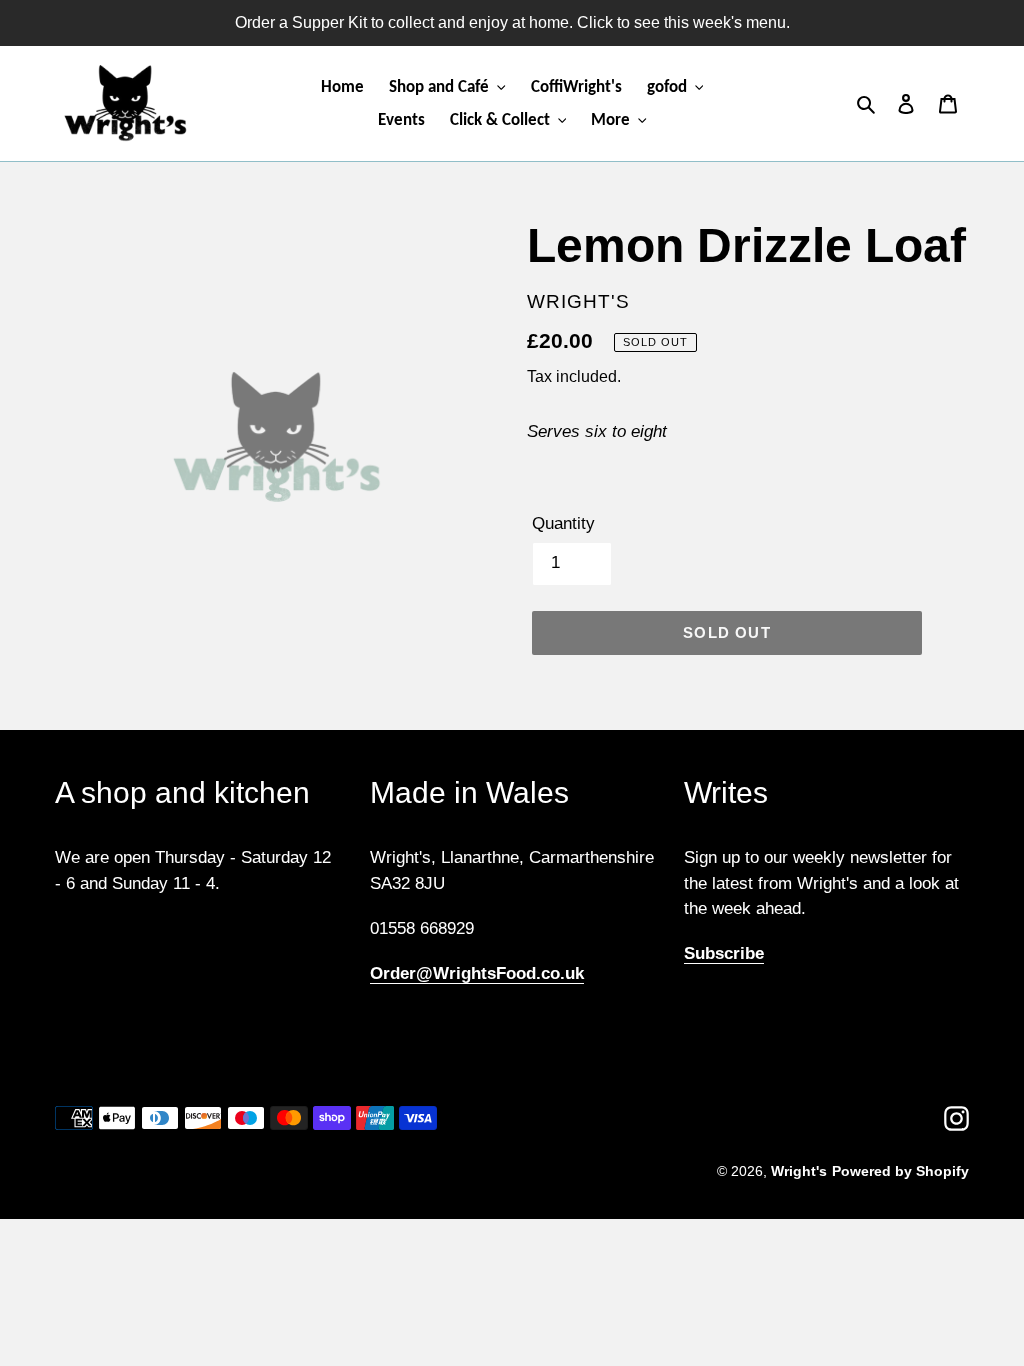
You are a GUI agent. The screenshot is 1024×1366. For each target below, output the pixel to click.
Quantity (563, 523)
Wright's (799, 1171)
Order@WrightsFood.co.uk (477, 973)
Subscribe (724, 953)
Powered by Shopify (900, 1171)
